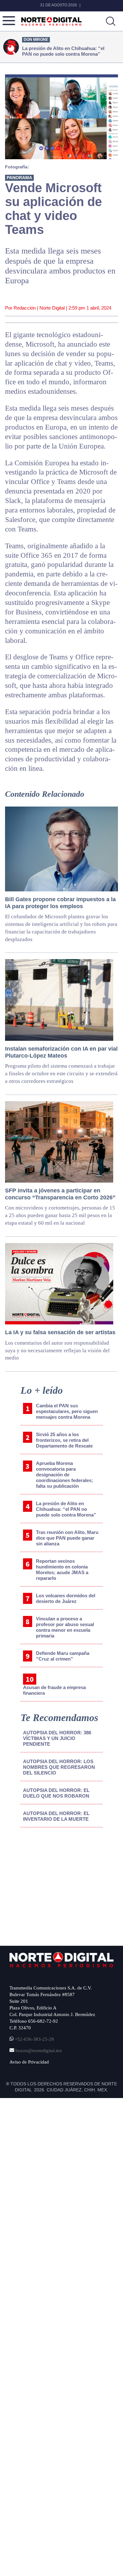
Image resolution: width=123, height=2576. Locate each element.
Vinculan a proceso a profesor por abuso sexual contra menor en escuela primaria (65, 1627)
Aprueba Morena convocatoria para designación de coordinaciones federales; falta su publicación (64, 1475)
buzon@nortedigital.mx (39, 2051)
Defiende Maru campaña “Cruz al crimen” (63, 1656)
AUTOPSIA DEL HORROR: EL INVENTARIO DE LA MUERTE (56, 1816)
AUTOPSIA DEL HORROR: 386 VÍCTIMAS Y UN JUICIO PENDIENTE (57, 1738)
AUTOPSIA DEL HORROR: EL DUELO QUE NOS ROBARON (56, 1793)
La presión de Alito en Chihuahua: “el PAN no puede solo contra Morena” (66, 1509)
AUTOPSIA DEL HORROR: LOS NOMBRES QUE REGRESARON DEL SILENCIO (59, 1767)
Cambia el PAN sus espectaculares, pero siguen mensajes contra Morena (67, 1411)
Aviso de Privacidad (29, 2062)
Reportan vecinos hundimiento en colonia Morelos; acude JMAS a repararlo (62, 1570)
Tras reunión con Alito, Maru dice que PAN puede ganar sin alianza (67, 1538)
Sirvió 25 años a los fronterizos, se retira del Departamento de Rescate (64, 1440)
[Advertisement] (57, 1885)
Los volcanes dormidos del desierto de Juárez (66, 1598)
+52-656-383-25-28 (34, 2039)
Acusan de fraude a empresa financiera (54, 1690)
